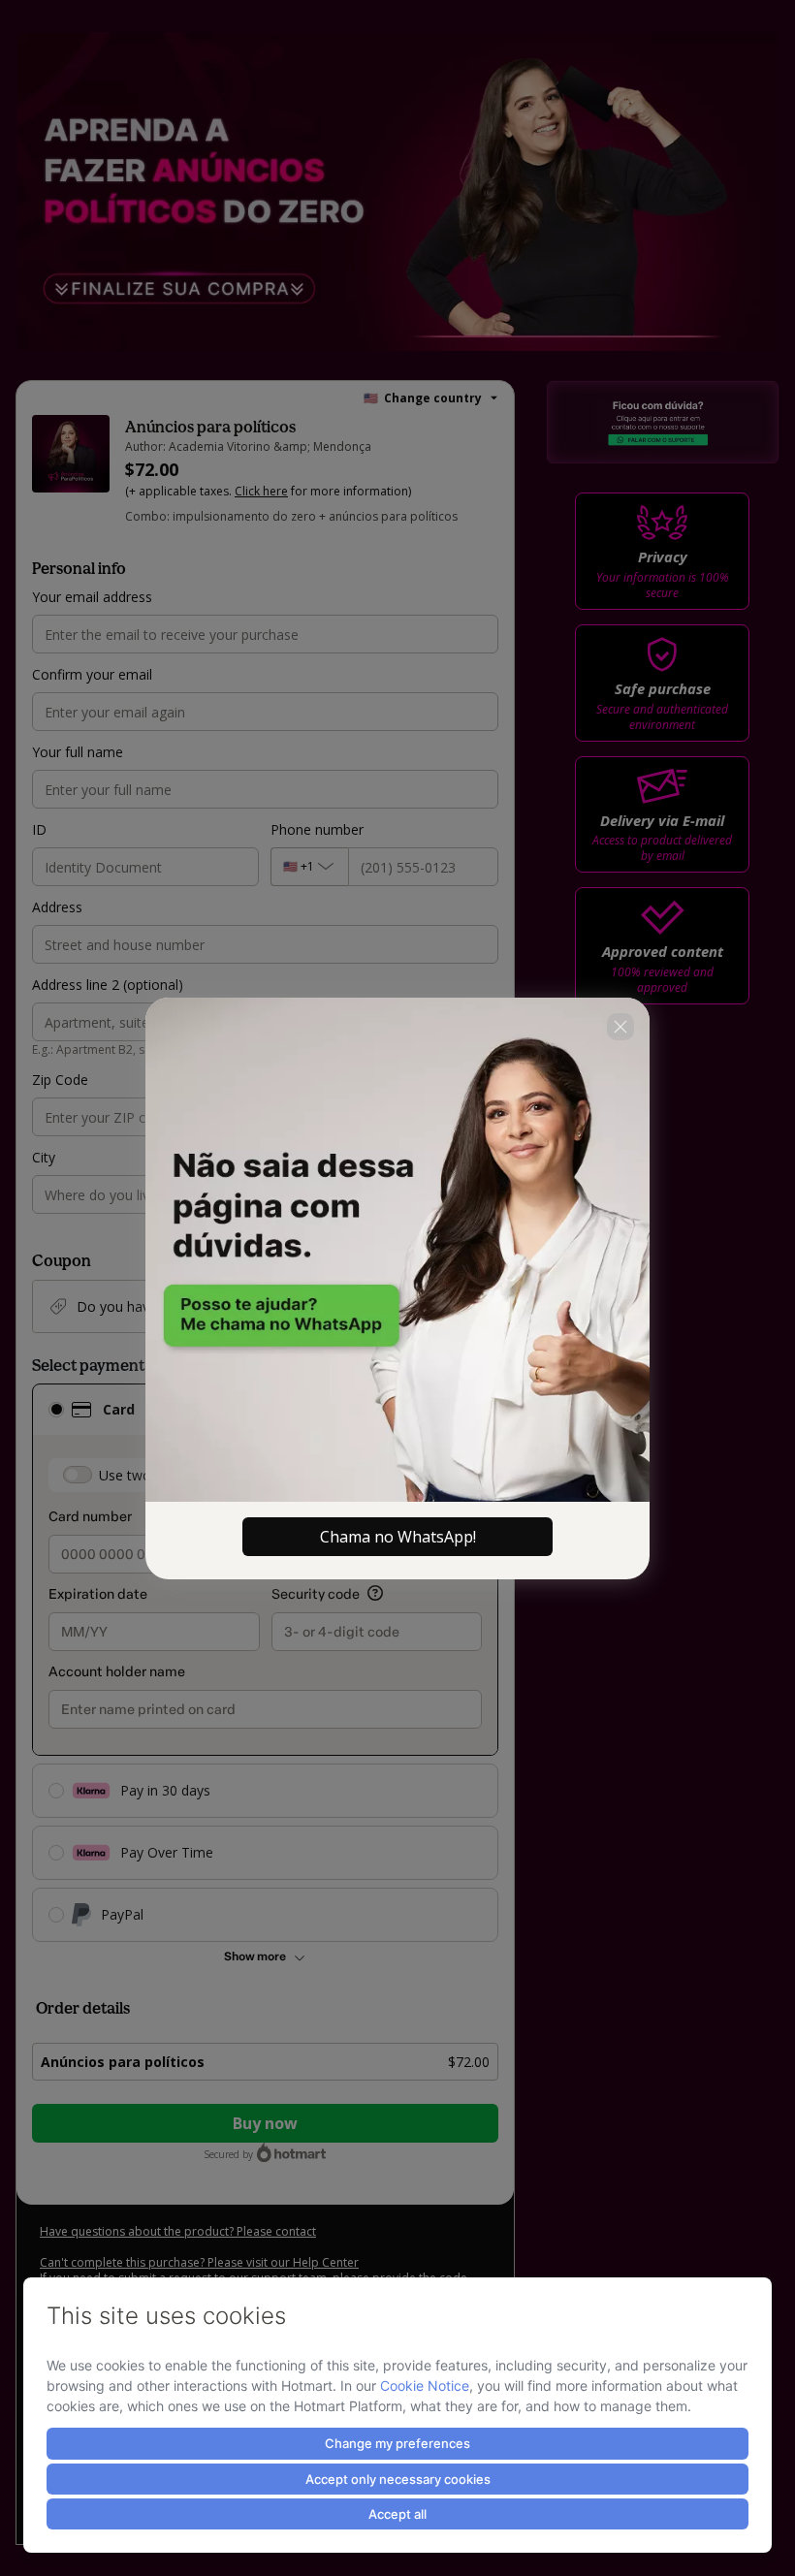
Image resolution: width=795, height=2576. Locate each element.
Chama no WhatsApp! (398, 1537)
